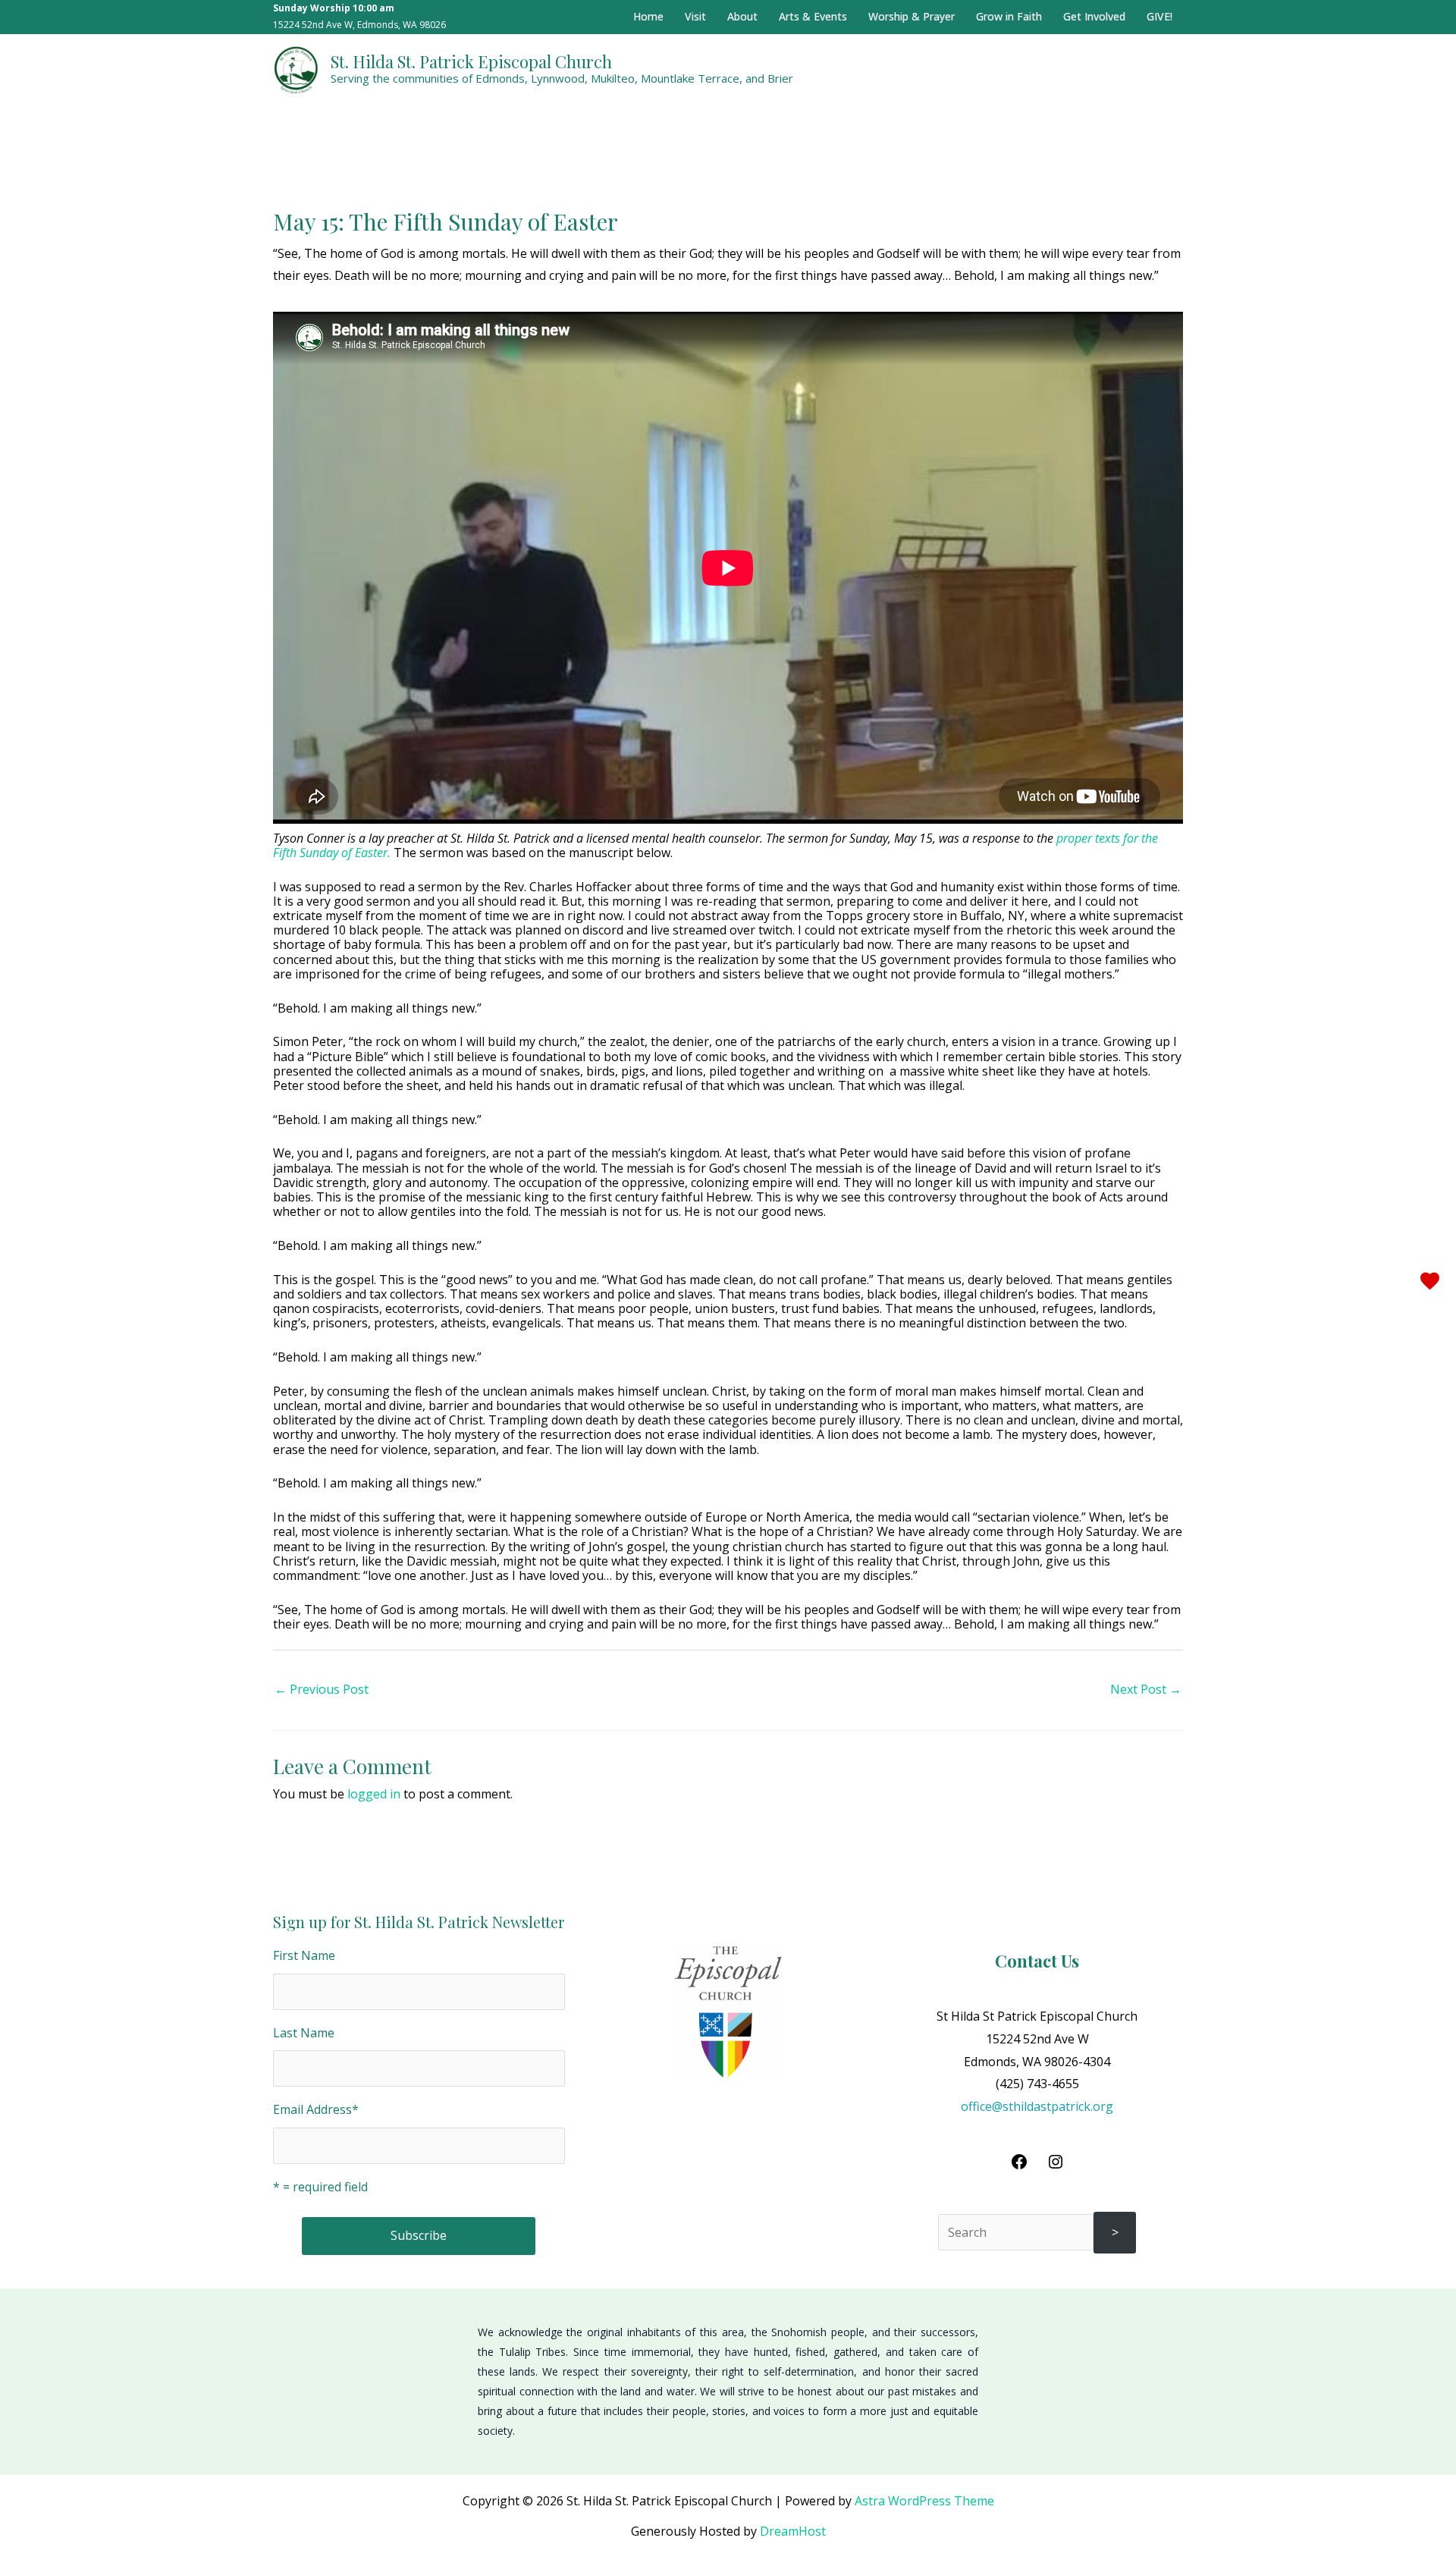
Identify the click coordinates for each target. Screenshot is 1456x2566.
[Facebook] (1019, 2166)
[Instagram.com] (1056, 2166)
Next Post (1146, 1689)
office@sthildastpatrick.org (1037, 2106)
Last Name (304, 2033)
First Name (304, 1955)
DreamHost (793, 2531)
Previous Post (322, 1689)
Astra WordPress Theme (924, 2501)
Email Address (316, 2109)
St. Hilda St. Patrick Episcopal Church (471, 61)
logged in (374, 1794)
